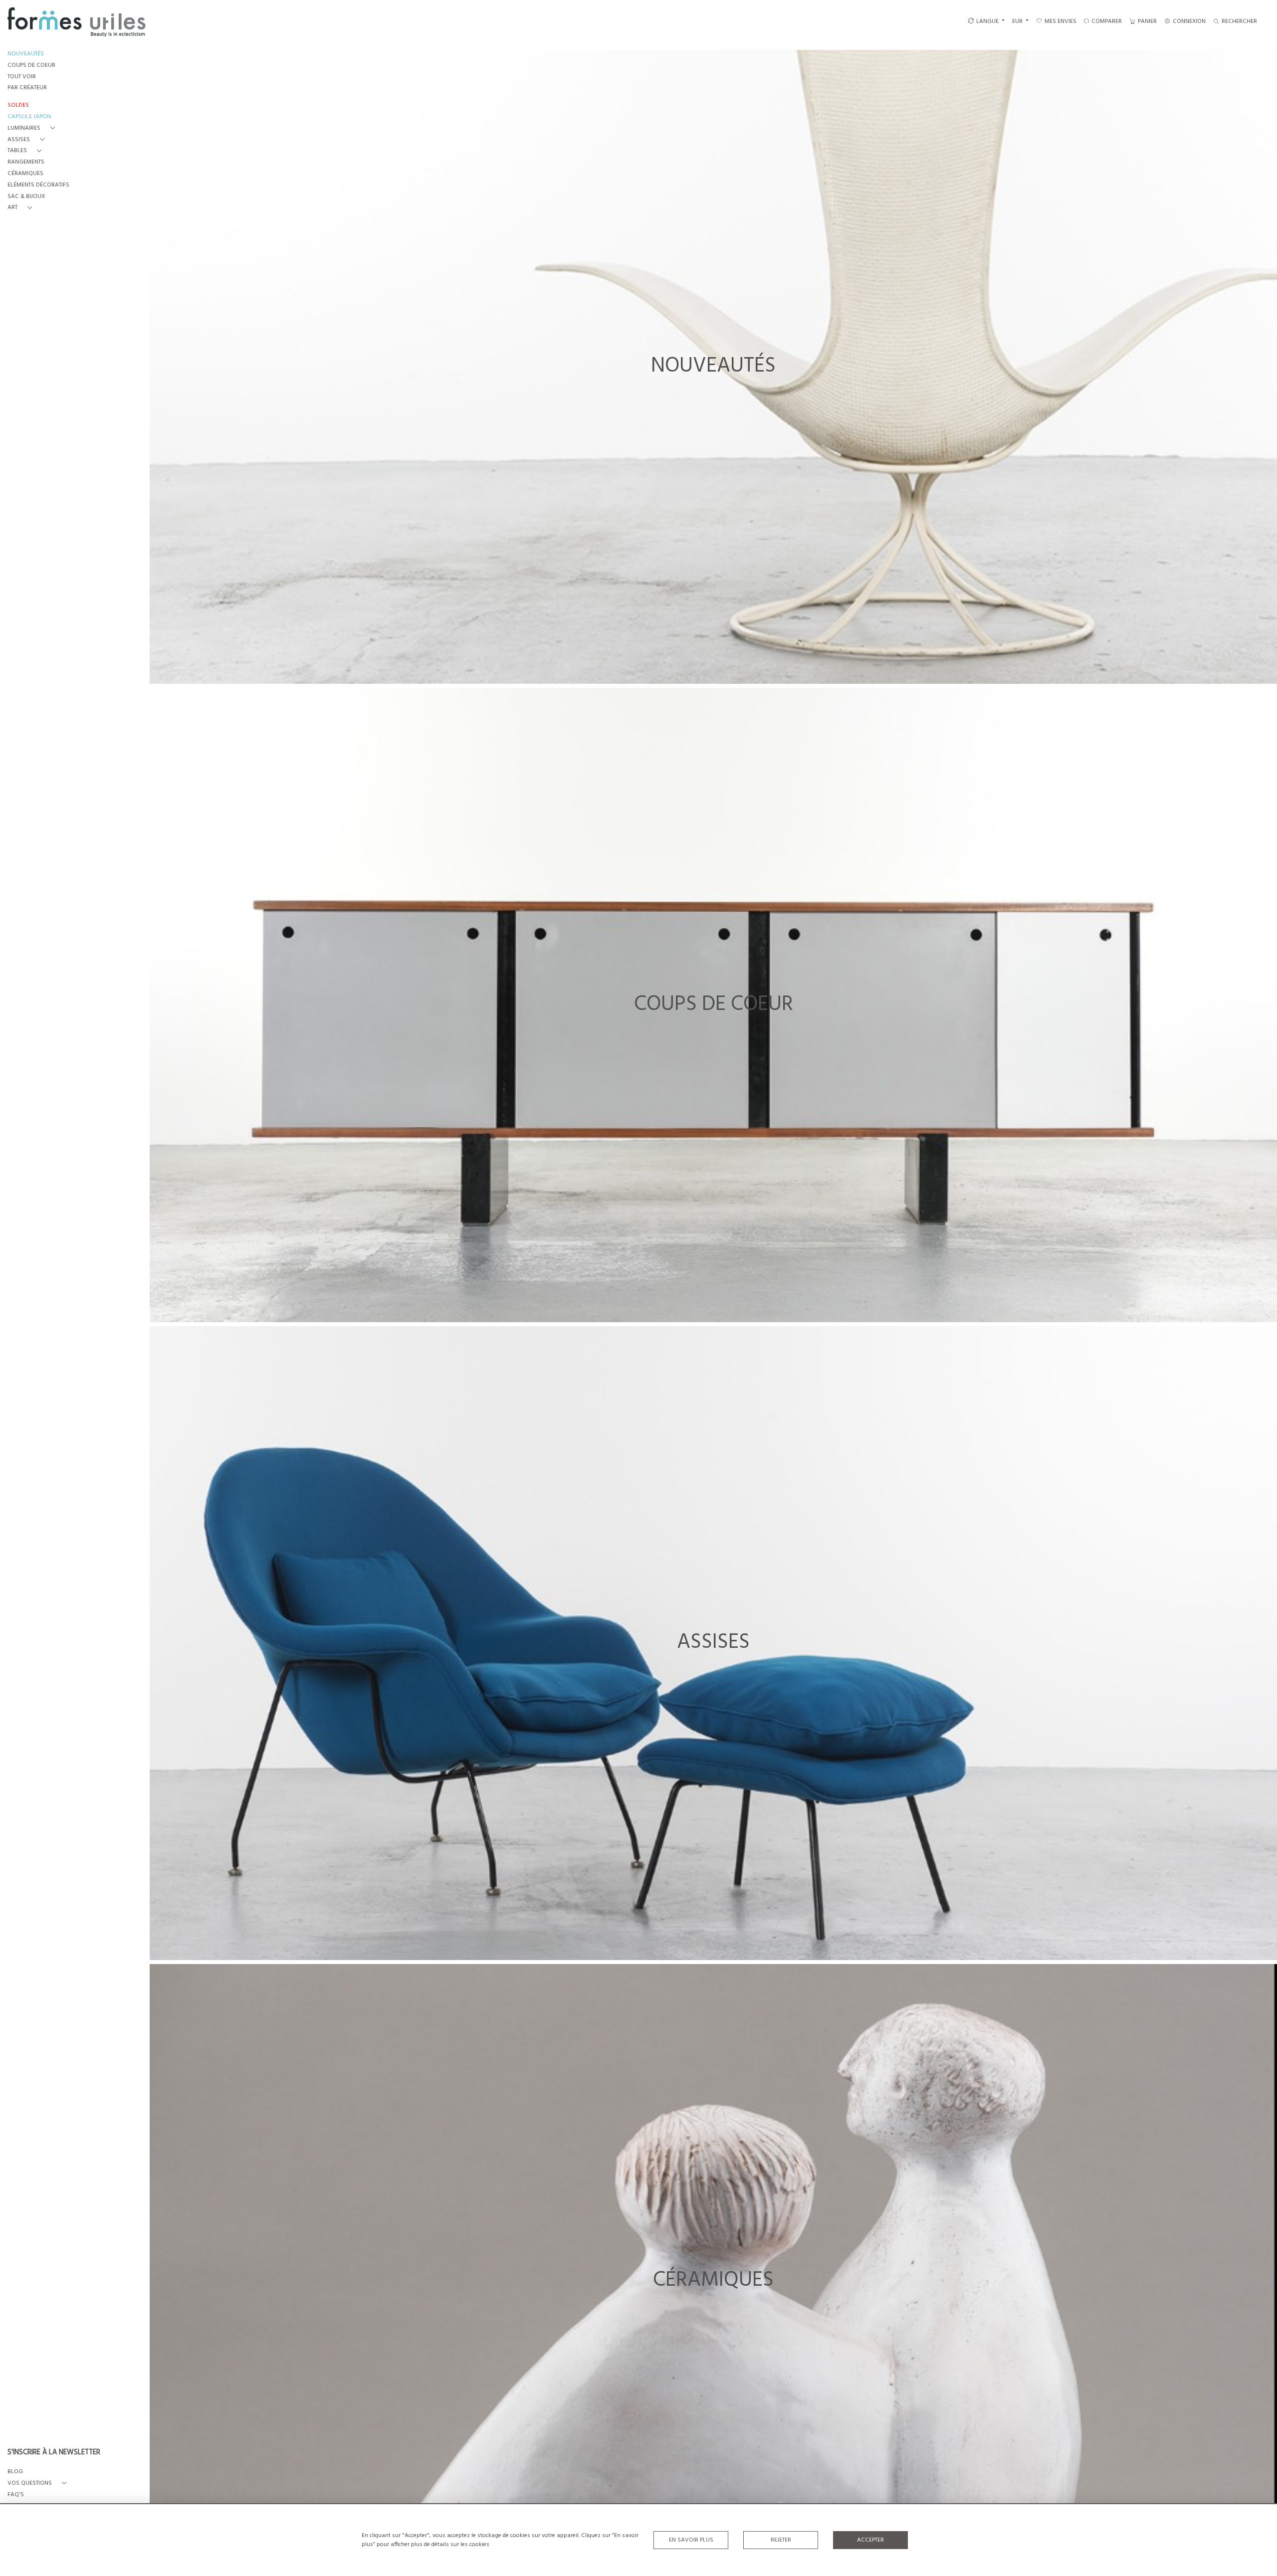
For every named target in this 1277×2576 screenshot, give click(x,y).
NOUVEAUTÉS (26, 54)
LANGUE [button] (987, 21)
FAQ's (16, 2495)
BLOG (15, 2472)
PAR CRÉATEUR (27, 88)
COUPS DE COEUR (31, 66)
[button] (33, 128)
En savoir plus (691, 2540)
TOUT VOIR (22, 77)
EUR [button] (1018, 21)
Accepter (870, 2540)
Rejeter (781, 2540)
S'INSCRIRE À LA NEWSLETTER (54, 2453)
